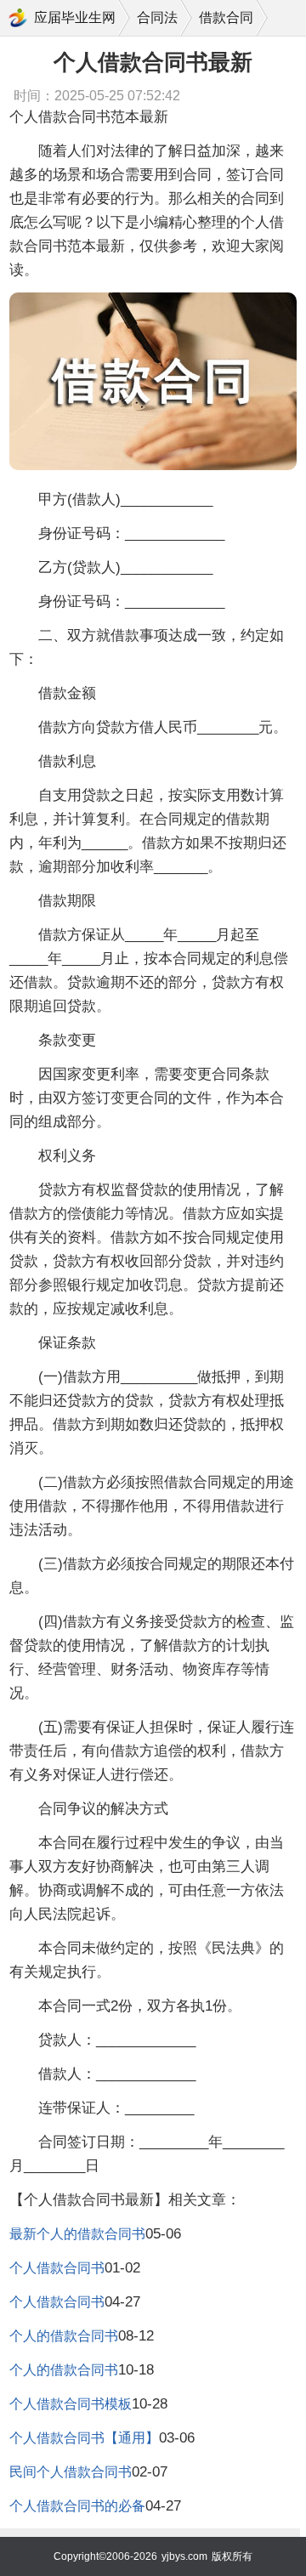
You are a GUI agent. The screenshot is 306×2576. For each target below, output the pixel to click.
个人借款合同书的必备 (77, 2506)
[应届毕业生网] (18, 18)
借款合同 (226, 17)
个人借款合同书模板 (71, 2404)
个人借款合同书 (57, 2268)
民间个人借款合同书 (71, 2472)
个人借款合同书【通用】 (84, 2438)
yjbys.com (184, 2556)
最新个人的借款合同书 (77, 2234)
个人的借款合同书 (64, 2336)
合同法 (157, 17)
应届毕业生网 (75, 17)
